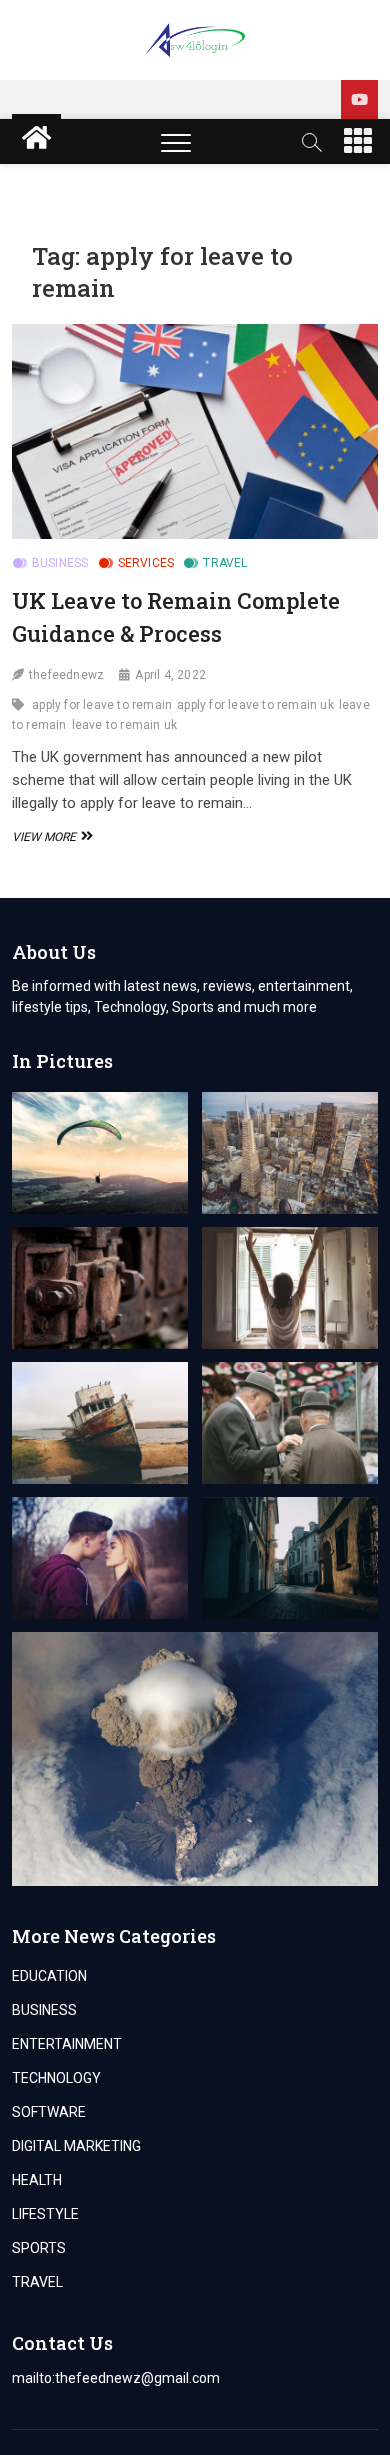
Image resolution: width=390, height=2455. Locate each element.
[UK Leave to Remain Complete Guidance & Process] (195, 431)
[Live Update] (359, 99)
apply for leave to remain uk (255, 705)
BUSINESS (60, 563)
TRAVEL (225, 563)
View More (50, 837)
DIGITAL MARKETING (76, 2146)
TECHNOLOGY (56, 2078)
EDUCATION (49, 1976)
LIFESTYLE (45, 2214)
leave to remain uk (125, 725)
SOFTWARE (49, 2112)
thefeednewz (66, 675)
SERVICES (146, 563)
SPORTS (39, 2248)
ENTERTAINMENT (67, 2044)
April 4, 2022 (170, 675)
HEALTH (37, 2180)
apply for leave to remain (102, 705)
